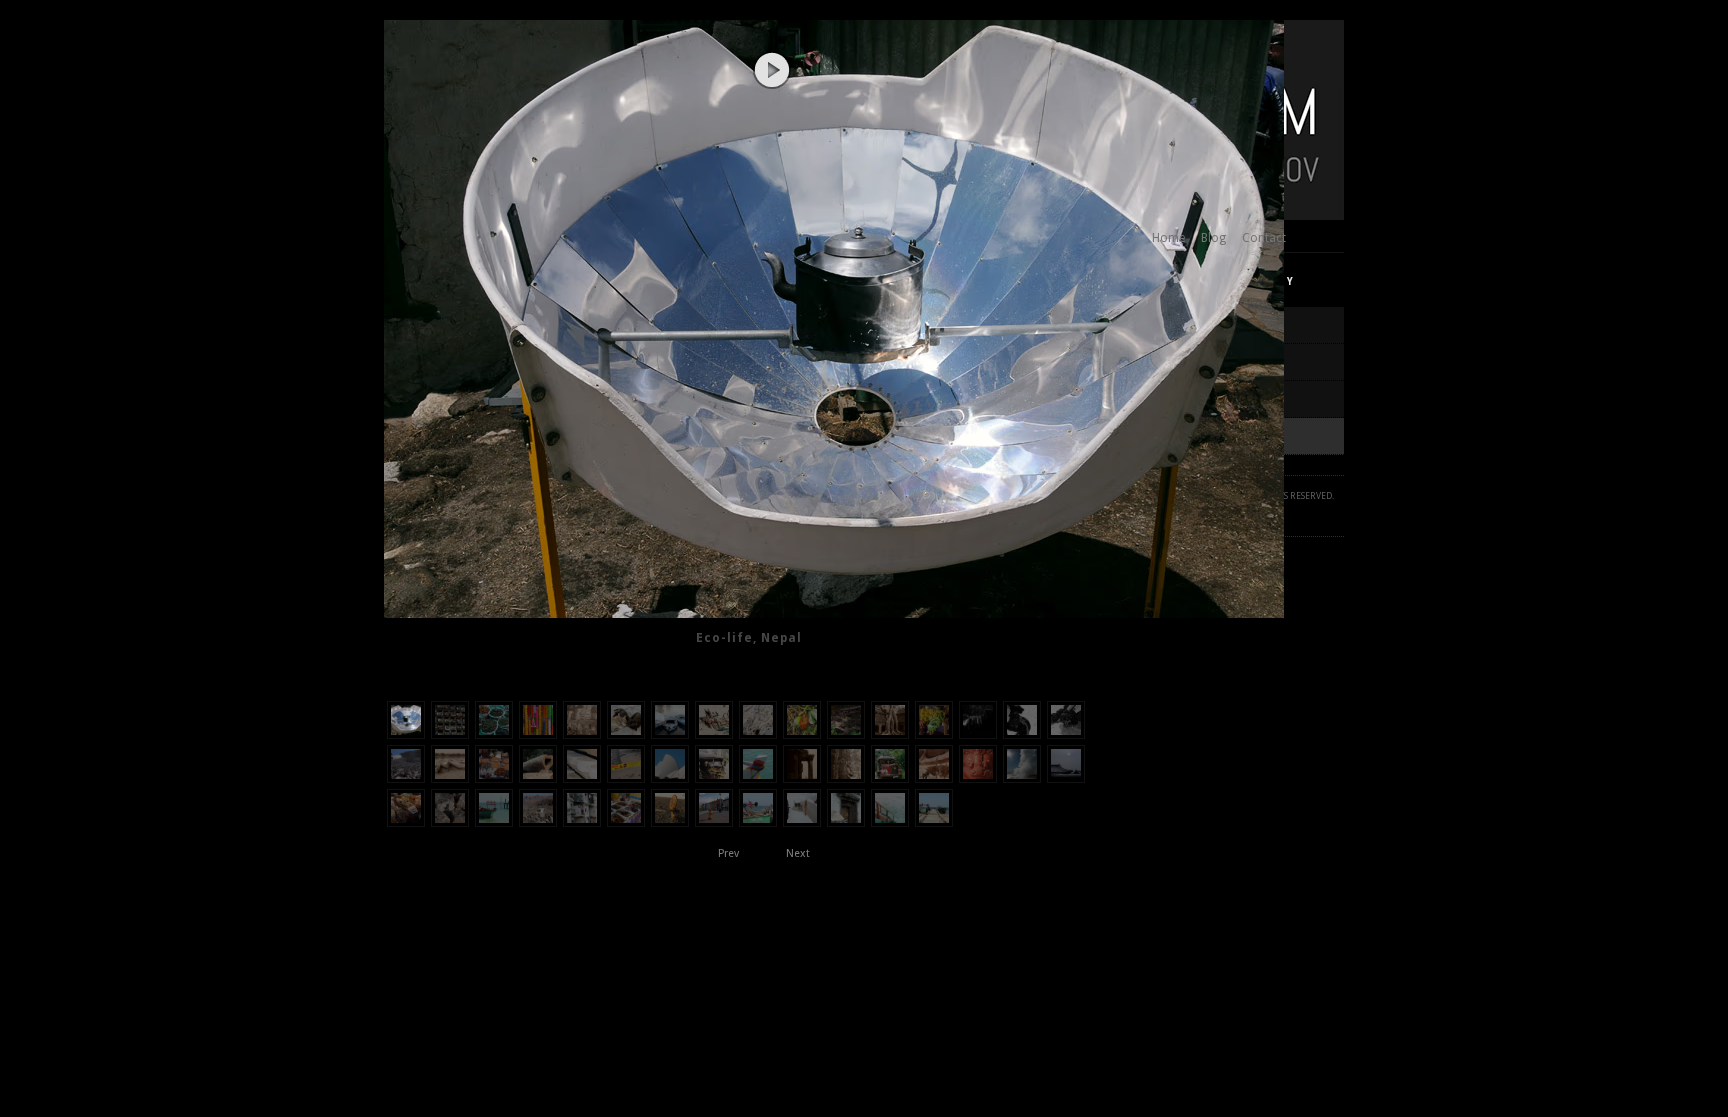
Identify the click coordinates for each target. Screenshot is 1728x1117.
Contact (1264, 238)
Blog (1213, 238)
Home (1168, 238)
